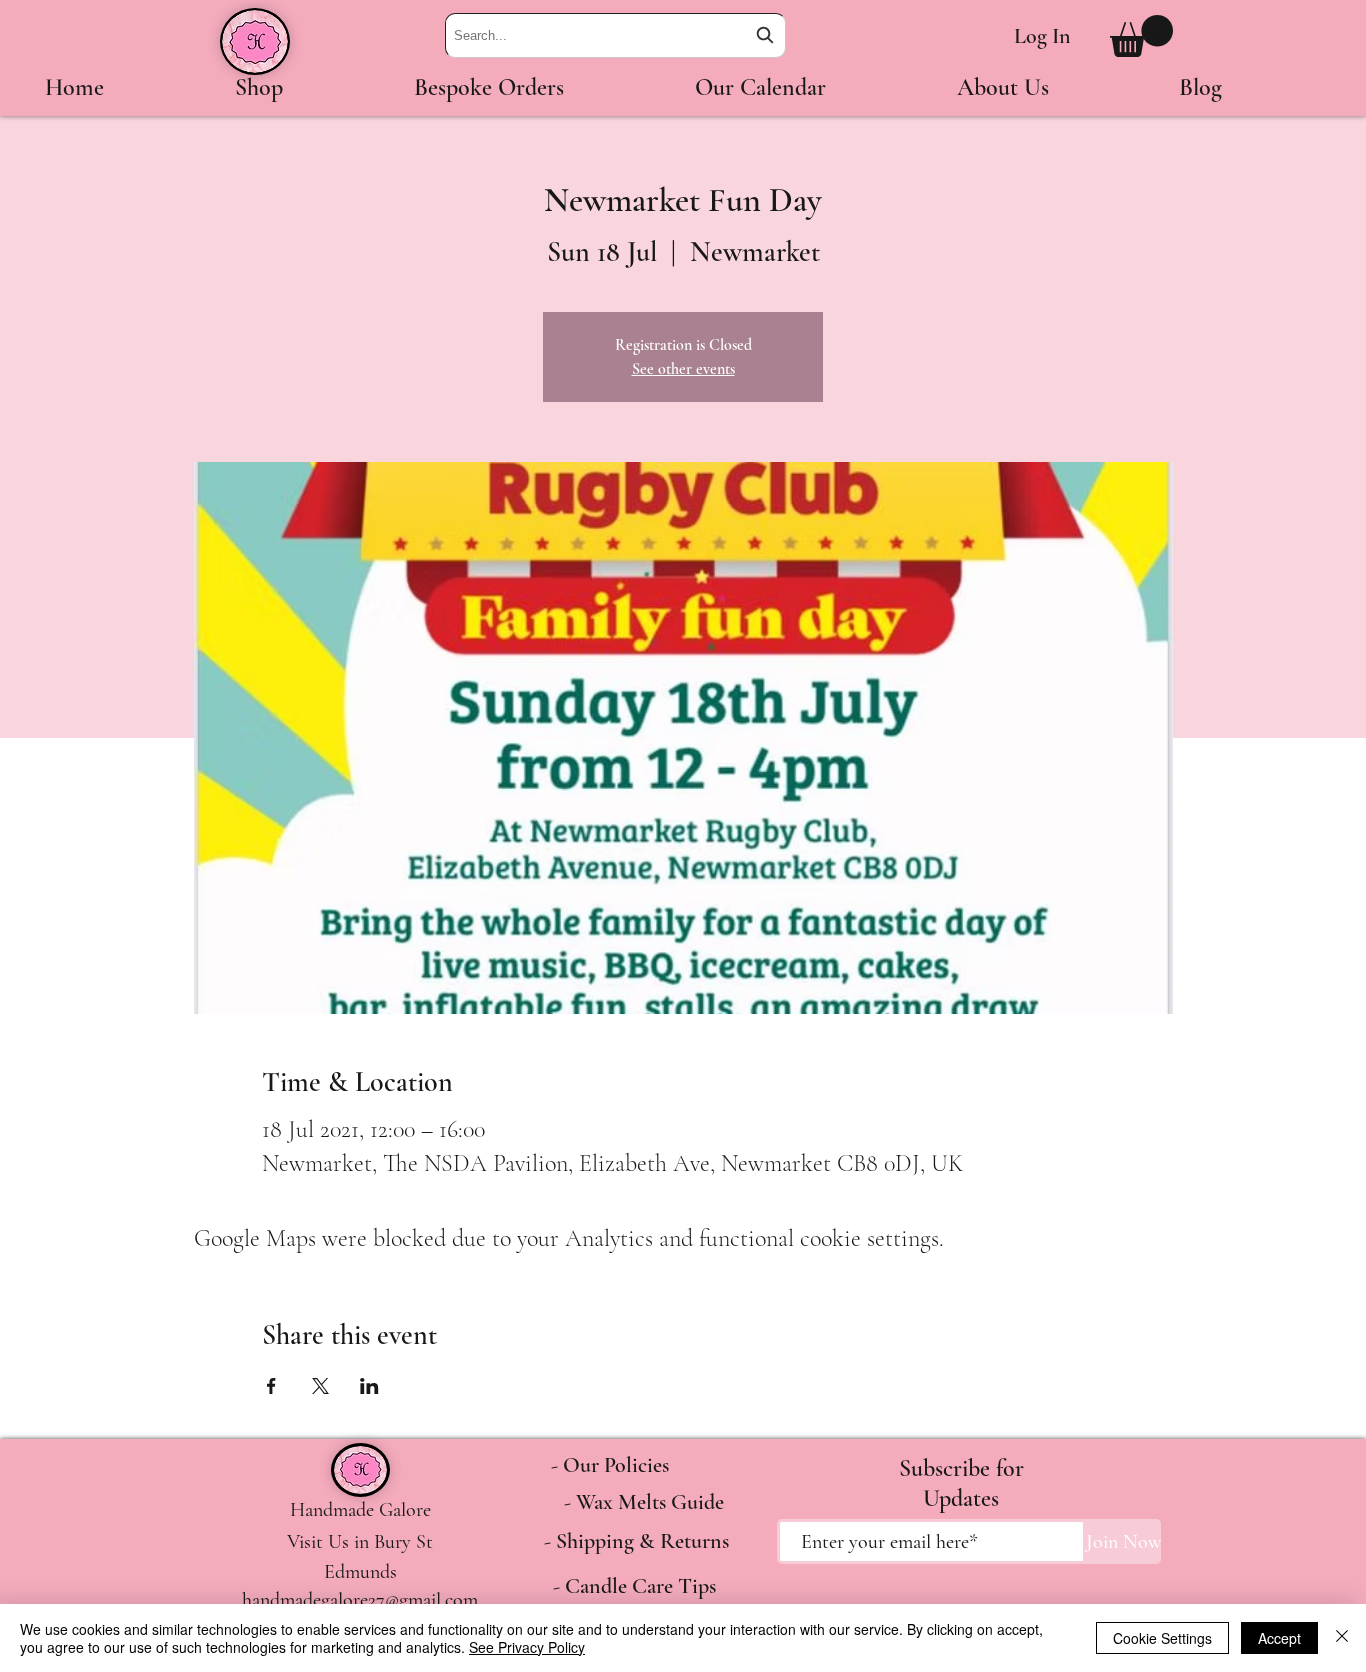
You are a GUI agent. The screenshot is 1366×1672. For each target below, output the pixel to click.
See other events (683, 369)
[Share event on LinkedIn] (369, 1386)
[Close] (1342, 1638)
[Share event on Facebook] (271, 1386)
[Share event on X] (320, 1386)
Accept (1279, 1638)
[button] (1141, 36)
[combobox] (615, 35)
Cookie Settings (1162, 1638)
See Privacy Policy (527, 1647)
